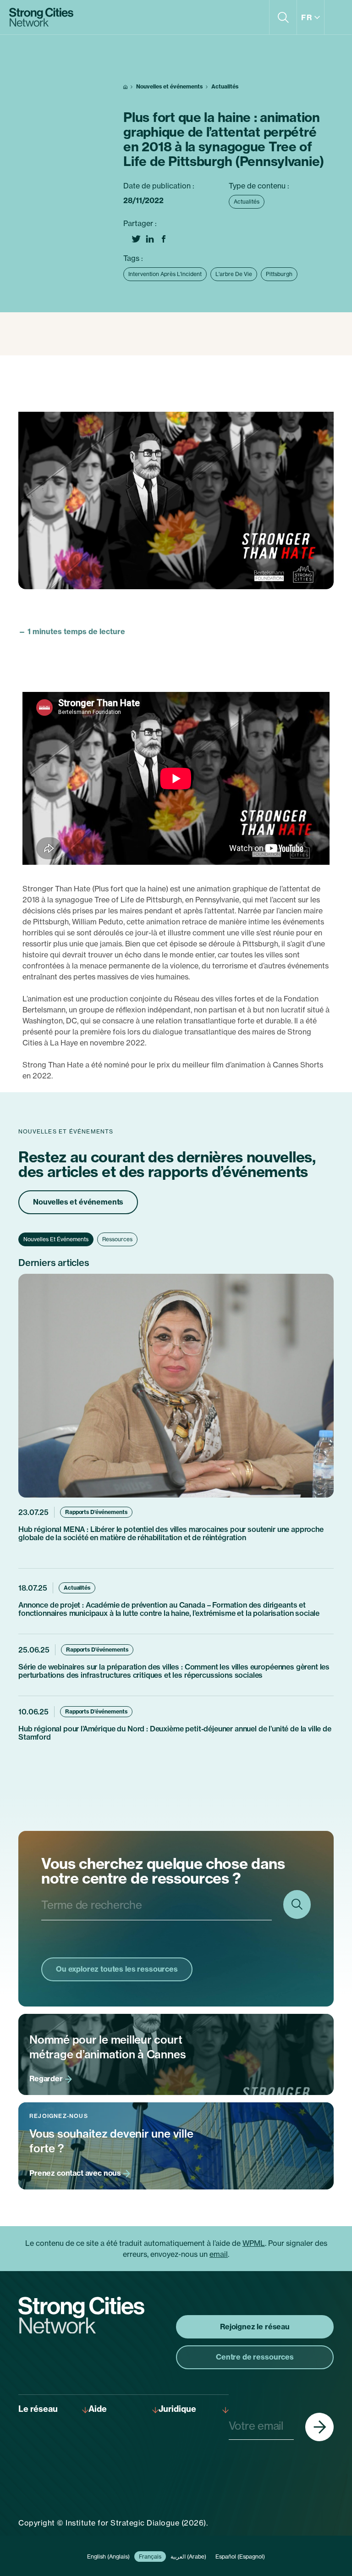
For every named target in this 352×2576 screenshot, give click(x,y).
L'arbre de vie (234, 274)
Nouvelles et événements (169, 86)
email (219, 2254)
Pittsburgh (279, 274)
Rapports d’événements (96, 1512)
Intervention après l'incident (165, 274)
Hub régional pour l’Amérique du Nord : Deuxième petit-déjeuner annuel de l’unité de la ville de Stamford (175, 1733)
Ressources (117, 1239)
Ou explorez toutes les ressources (117, 1969)
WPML (254, 2243)
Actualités (225, 86)
